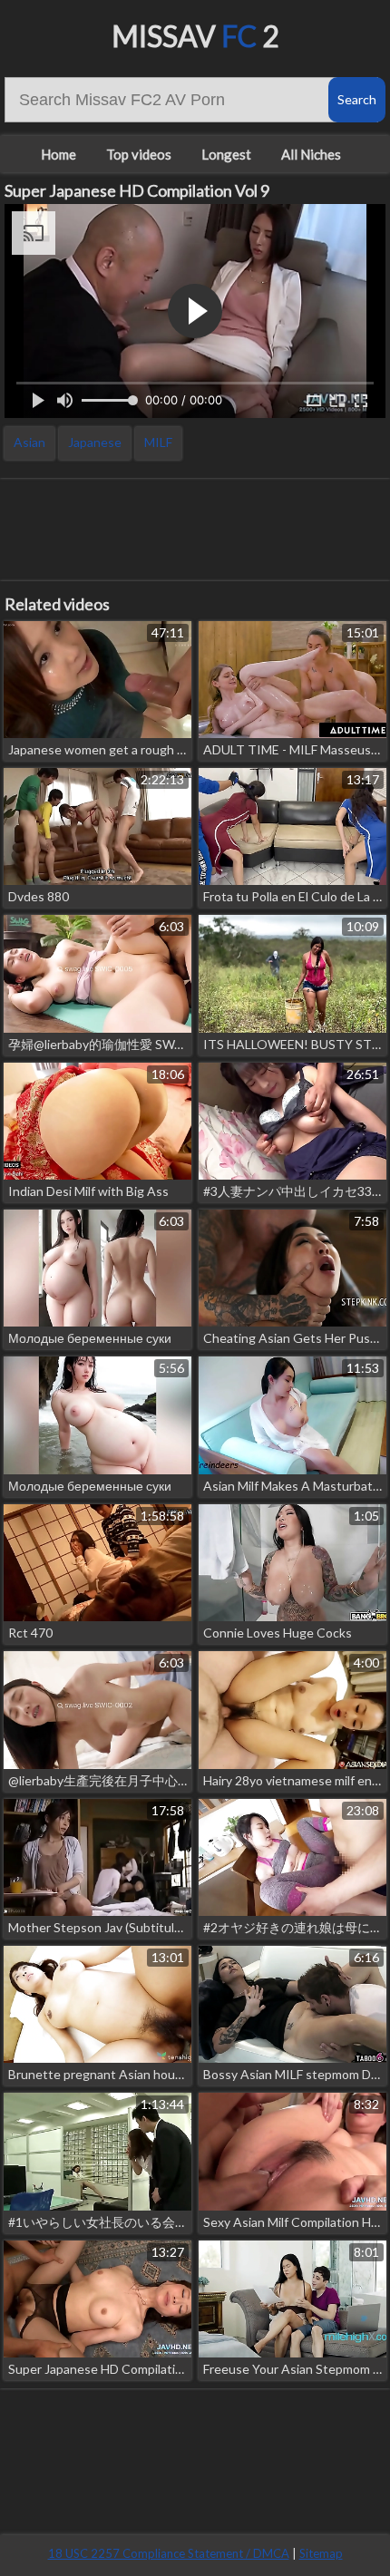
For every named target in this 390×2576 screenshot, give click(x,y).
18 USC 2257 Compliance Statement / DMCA (169, 2553)
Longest (226, 154)
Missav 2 (195, 36)
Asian (29, 442)
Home (58, 154)
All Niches (311, 154)
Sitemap (321, 2553)
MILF (158, 442)
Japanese (95, 442)
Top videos (139, 154)
